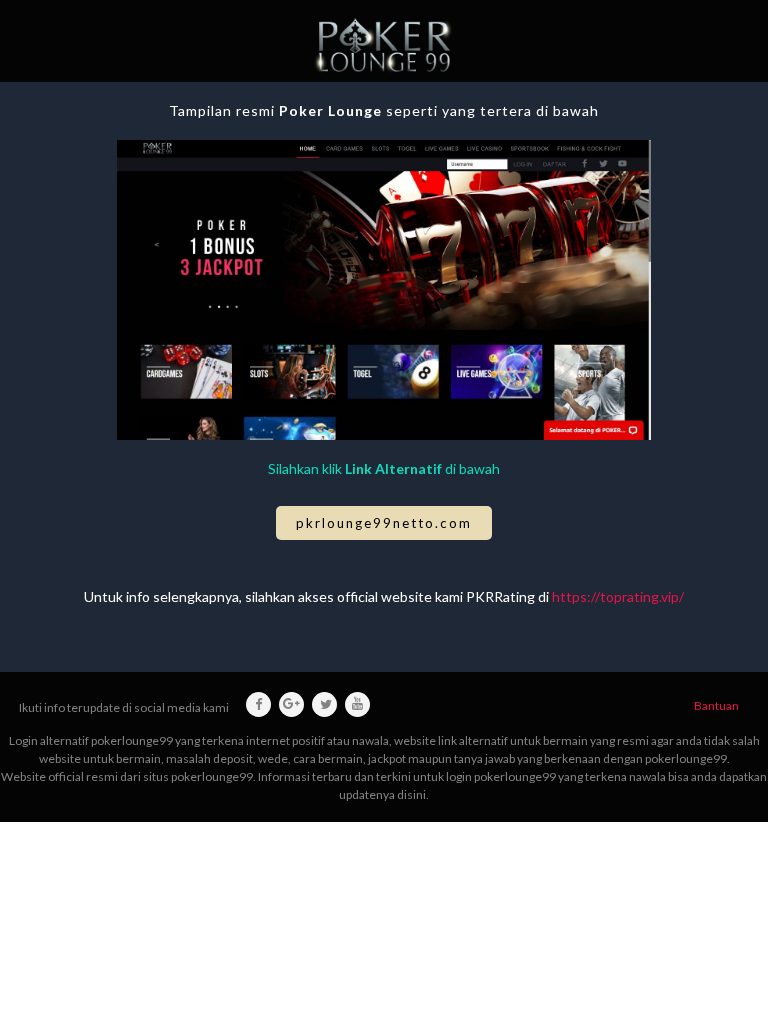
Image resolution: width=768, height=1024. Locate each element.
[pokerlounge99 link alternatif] (384, 46)
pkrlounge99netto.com (384, 523)
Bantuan (716, 705)
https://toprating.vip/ (618, 596)
